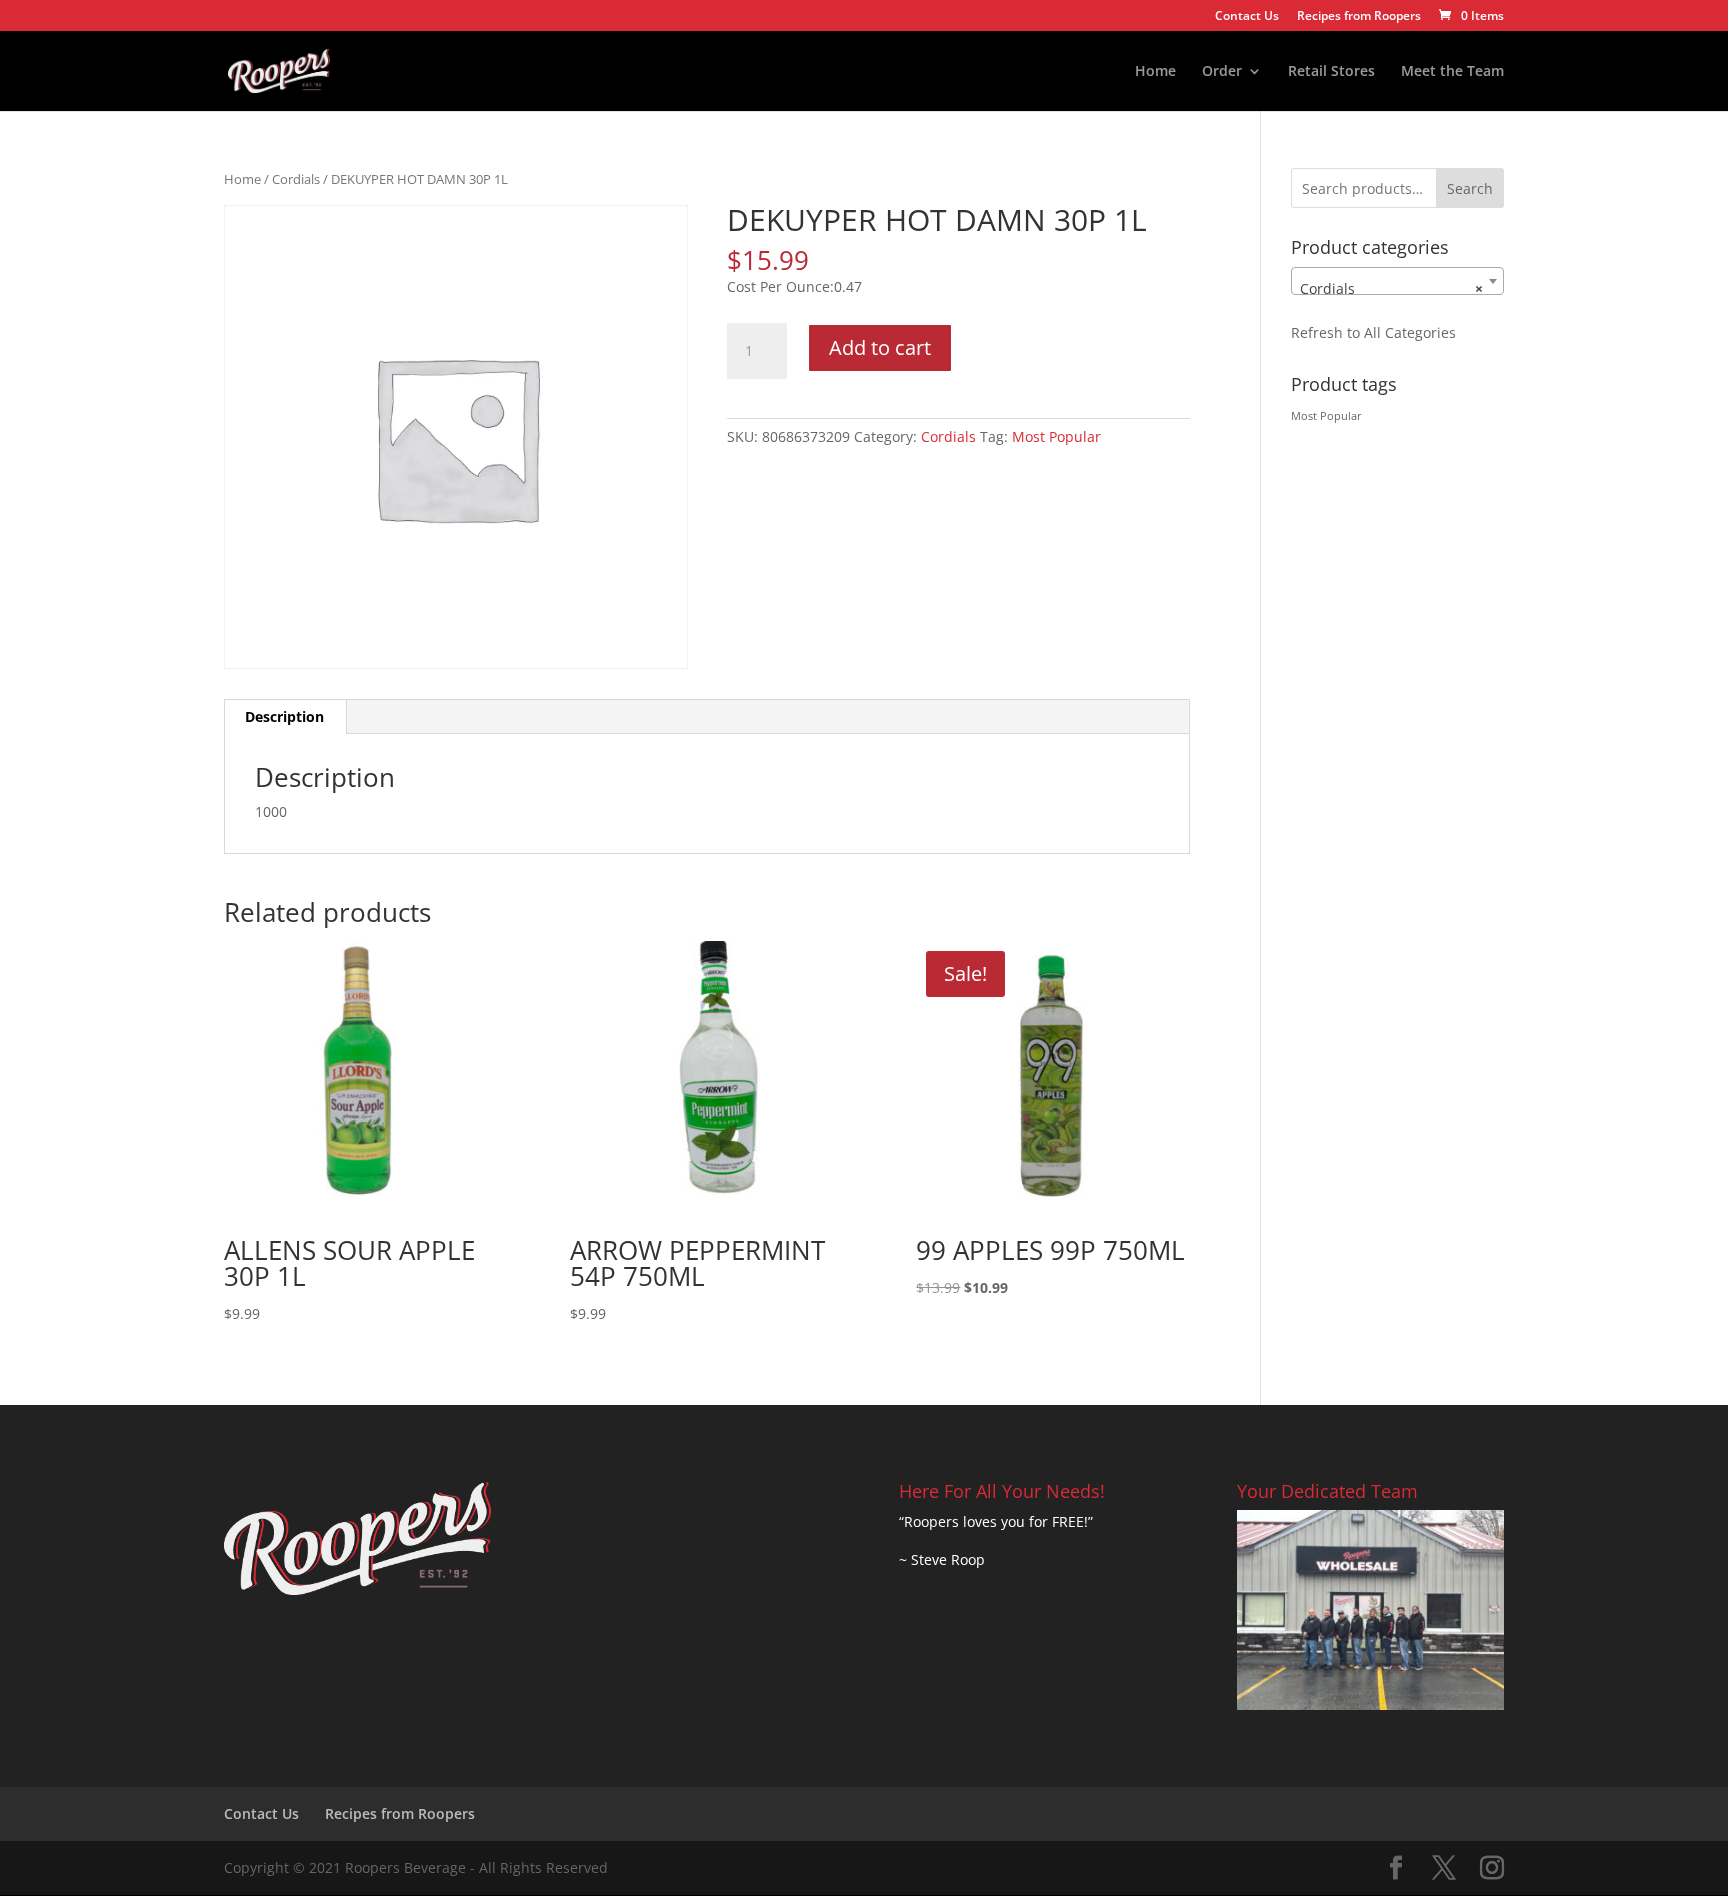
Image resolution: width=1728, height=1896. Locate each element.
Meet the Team (1452, 72)
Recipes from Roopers (1359, 17)
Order (1222, 72)
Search (1470, 188)
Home (1155, 72)
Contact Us (1247, 17)
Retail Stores (1331, 72)
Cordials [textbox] (1391, 288)
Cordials (296, 179)
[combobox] (1397, 281)
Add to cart (880, 347)
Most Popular (1056, 436)
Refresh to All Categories (1373, 332)
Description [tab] (284, 716)
